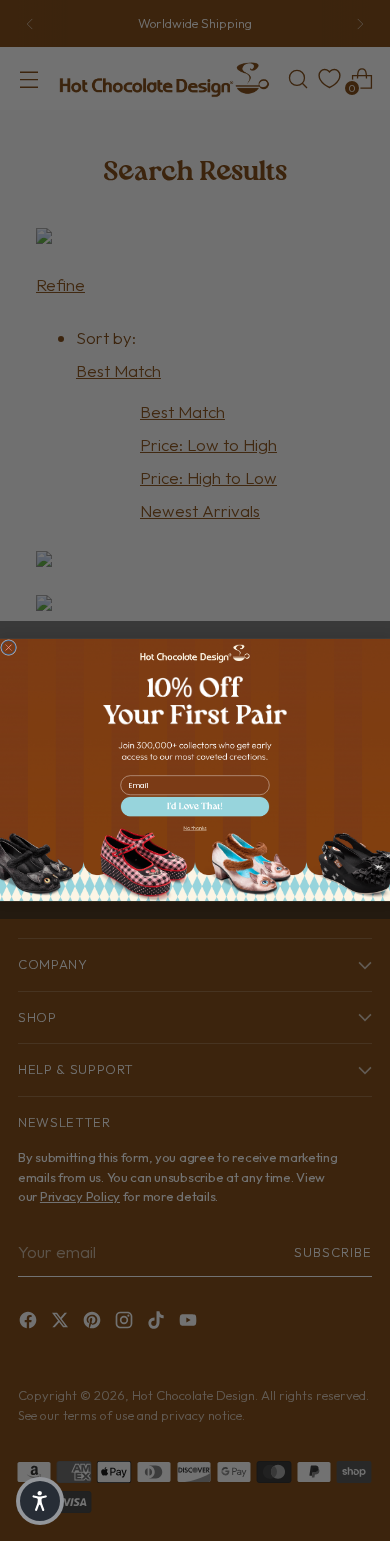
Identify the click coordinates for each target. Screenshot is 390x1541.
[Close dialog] (9, 648)
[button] (195, 807)
